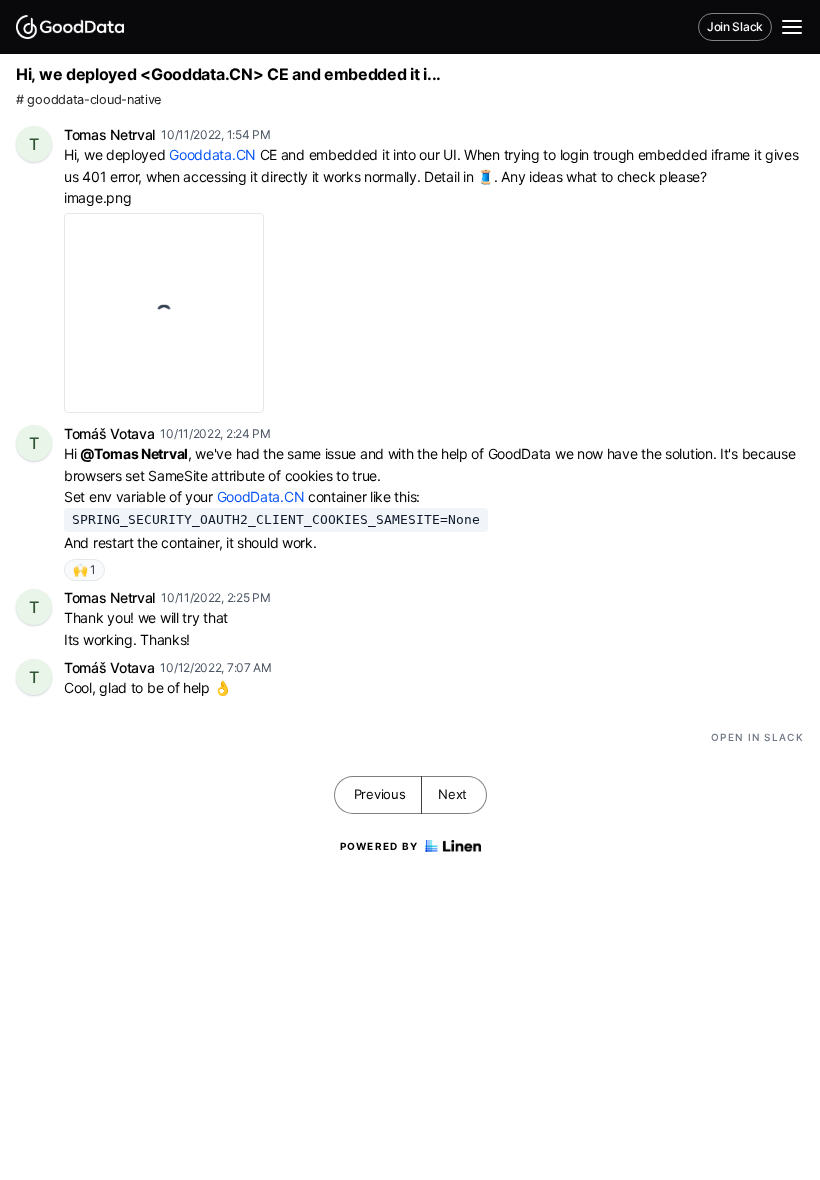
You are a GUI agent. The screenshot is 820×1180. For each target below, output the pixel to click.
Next (452, 794)
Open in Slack (757, 737)
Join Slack (735, 26)
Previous (380, 794)
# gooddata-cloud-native (88, 99)
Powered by (379, 846)
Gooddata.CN (212, 154)
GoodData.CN (261, 496)
